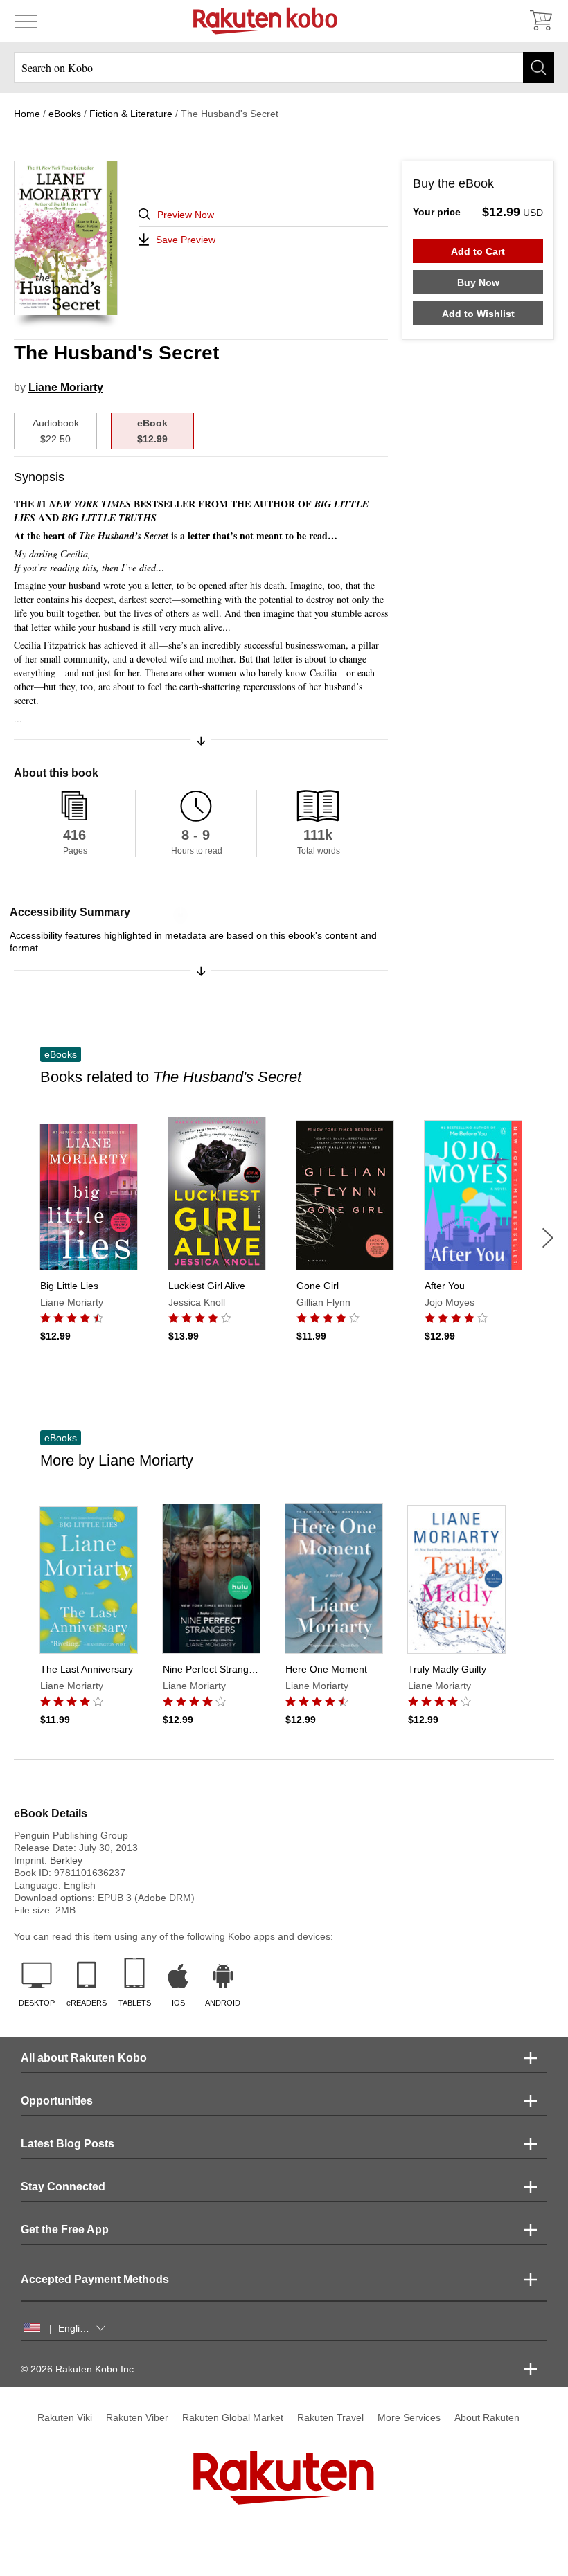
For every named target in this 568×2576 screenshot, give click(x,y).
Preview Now (186, 215)
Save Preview (186, 240)
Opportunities (57, 2101)
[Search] (539, 67)
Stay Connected (63, 2187)
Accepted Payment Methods (95, 2279)
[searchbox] (284, 67)
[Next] (548, 1238)
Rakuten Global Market (233, 2417)
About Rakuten (487, 2417)
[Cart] (540, 21)
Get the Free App (65, 2230)
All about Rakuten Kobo (84, 2058)
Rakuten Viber (137, 2417)
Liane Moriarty (66, 387)
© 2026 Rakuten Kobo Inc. (79, 2369)
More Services (409, 2417)
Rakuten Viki (65, 2417)
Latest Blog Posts (68, 2144)
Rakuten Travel (330, 2417)
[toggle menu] (26, 21)
